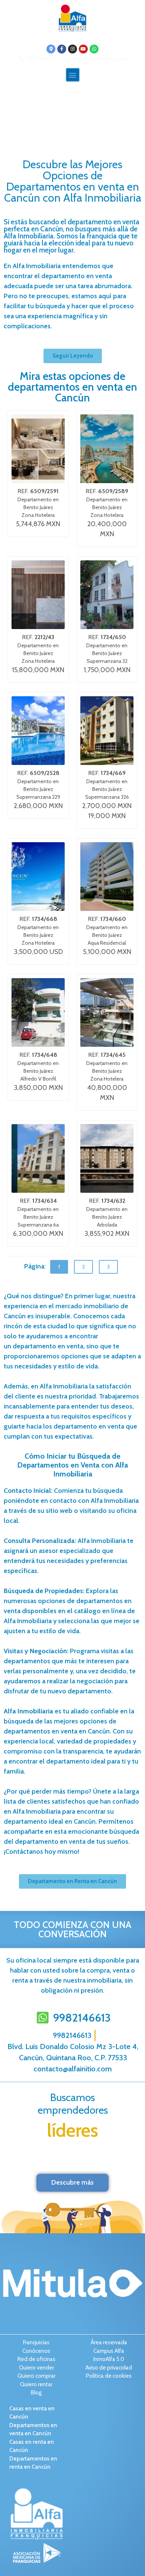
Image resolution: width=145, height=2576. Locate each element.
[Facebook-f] (62, 49)
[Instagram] (72, 49)
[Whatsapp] (94, 49)
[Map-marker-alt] (51, 49)
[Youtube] (83, 49)
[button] (73, 75)
